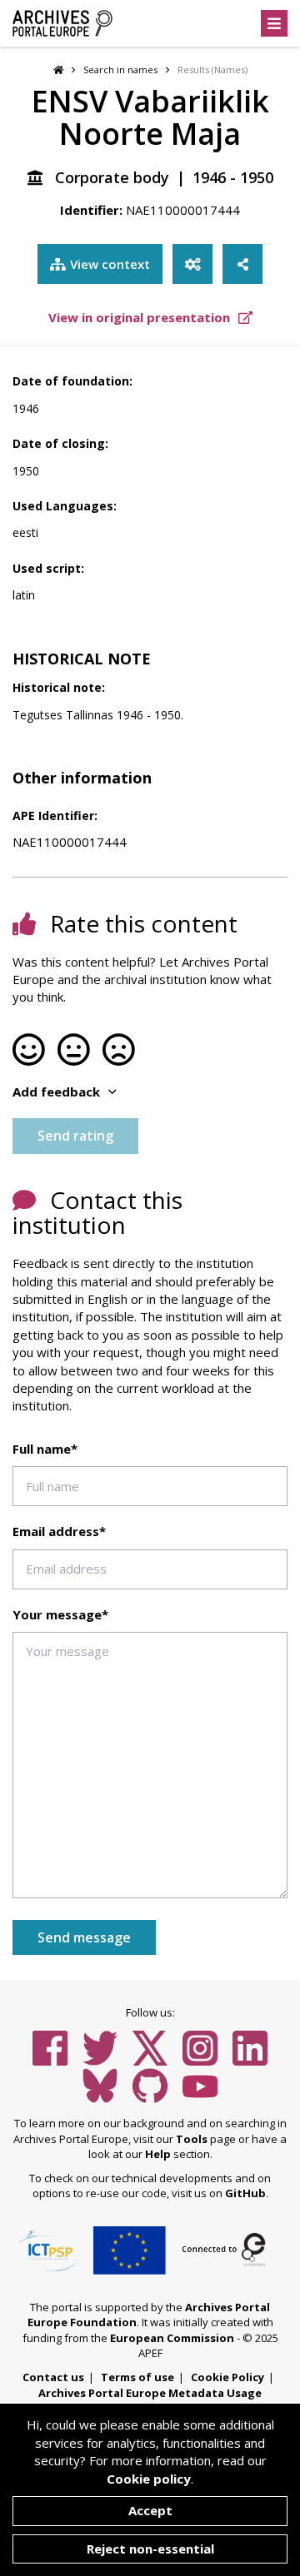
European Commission (172, 2338)
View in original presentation (141, 317)
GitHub (245, 2193)
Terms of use (137, 2377)
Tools (192, 2139)
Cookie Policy (227, 2377)
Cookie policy (149, 2479)
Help (158, 2154)
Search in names (120, 70)
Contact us (53, 2377)
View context (110, 264)
